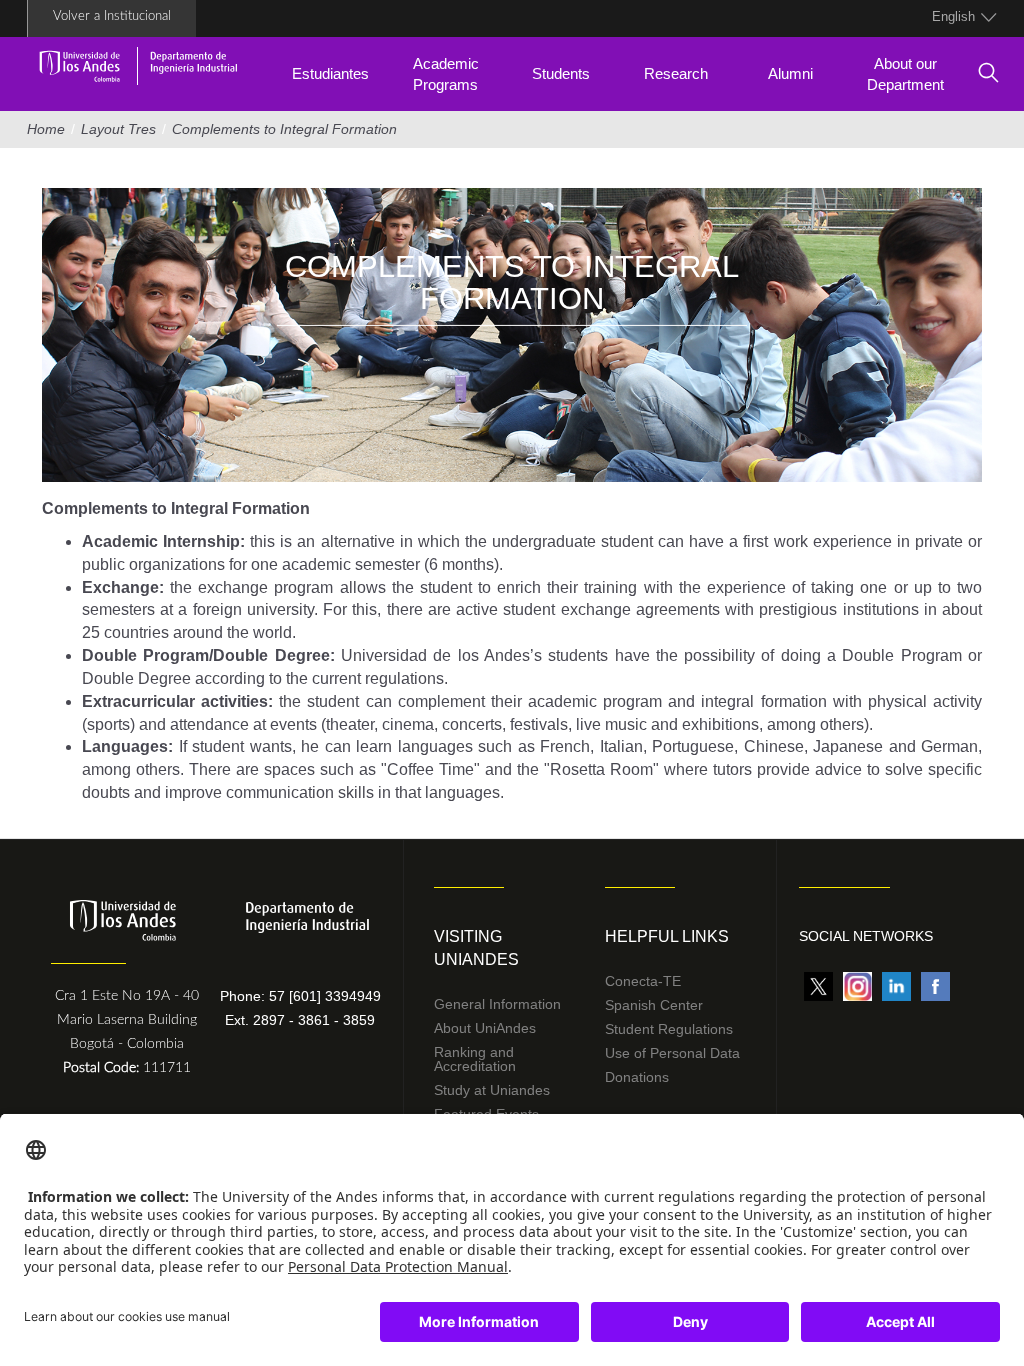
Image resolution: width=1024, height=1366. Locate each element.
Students (561, 73)
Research (676, 73)
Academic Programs (446, 74)
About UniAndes (485, 1028)
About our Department (905, 74)
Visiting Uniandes (476, 948)
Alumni (790, 73)
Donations (637, 1077)
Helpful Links (667, 936)
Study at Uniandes (492, 1090)
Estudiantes (330, 73)
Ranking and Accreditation (475, 1059)
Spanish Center (654, 1005)
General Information (497, 1004)
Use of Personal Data (672, 1053)
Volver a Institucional (112, 16)
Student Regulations (669, 1029)
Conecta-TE (643, 981)
